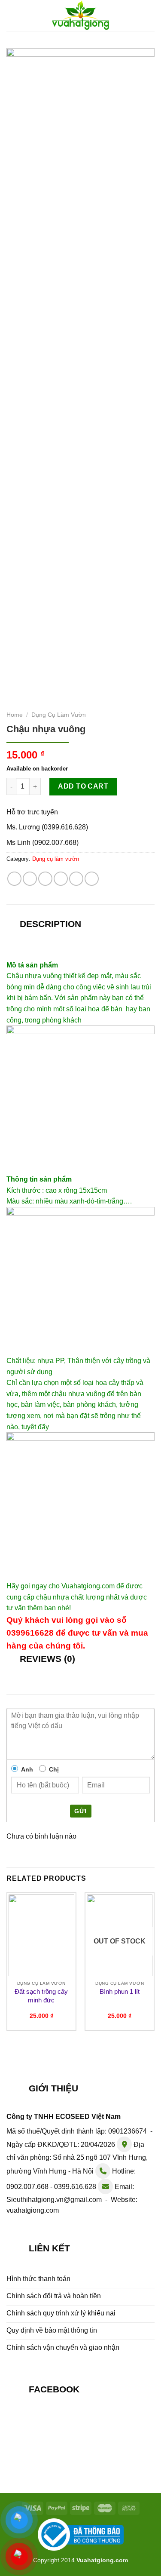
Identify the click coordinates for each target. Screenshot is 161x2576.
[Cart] (150, 14)
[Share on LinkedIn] (92, 879)
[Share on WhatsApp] (14, 879)
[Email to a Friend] (61, 879)
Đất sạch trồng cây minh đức (41, 1996)
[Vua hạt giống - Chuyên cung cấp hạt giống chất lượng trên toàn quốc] (80, 15)
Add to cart (83, 786)
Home (15, 715)
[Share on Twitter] (45, 879)
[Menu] (12, 15)
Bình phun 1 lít (120, 1991)
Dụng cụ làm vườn (59, 715)
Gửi (80, 1811)
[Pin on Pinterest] (76, 879)
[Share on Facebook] (30, 879)
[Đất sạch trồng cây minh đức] (41, 1935)
